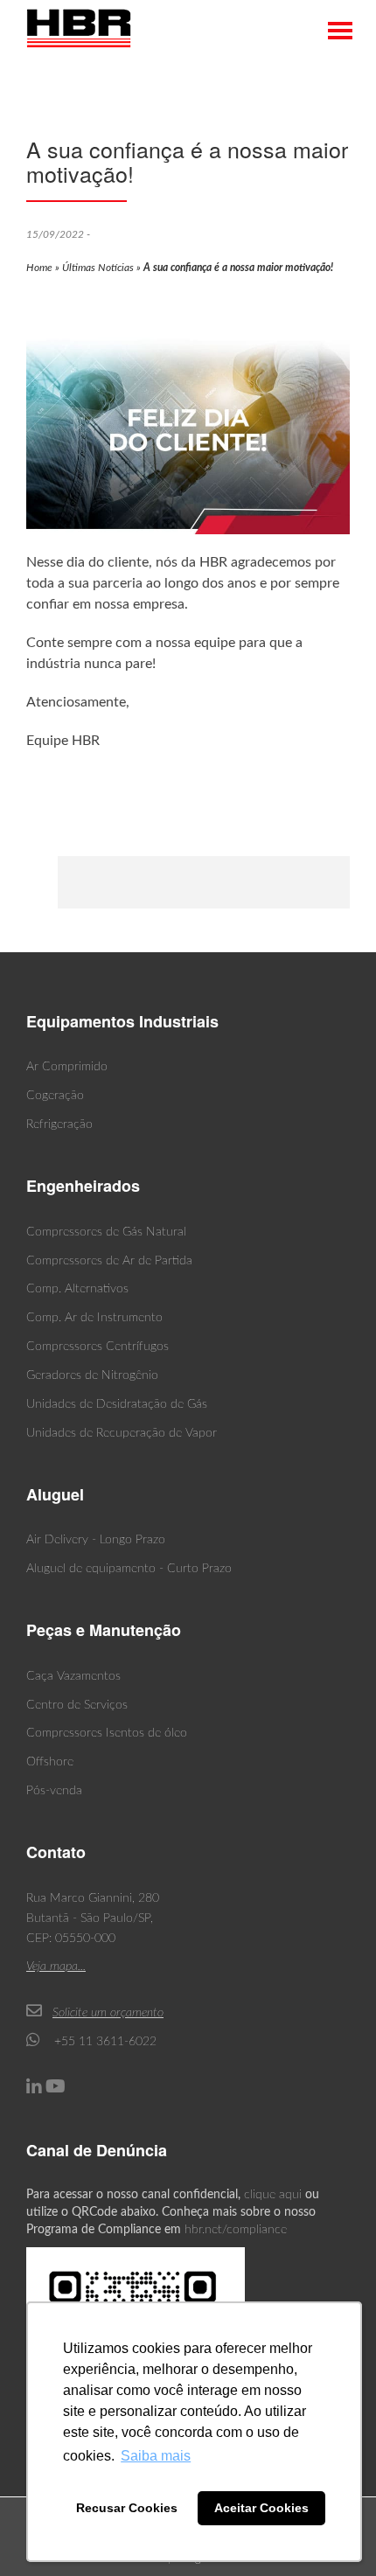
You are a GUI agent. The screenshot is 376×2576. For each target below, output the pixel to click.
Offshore (50, 1762)
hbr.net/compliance (236, 2230)
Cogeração (55, 1096)
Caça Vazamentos (73, 1676)
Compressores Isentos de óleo (107, 1733)
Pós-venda (54, 1791)
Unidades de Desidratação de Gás (117, 1404)
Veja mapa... (56, 1967)
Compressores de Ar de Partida (109, 1261)
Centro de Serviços (77, 1705)
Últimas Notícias (98, 268)
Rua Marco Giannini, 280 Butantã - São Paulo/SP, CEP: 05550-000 (93, 1918)
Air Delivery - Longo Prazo (96, 1540)
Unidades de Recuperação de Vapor (122, 1433)
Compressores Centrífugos (97, 1347)
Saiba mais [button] (156, 2456)
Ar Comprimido (67, 1067)
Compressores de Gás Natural (106, 1232)
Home (39, 268)
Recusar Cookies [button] (127, 2508)
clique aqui (273, 2195)
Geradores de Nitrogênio (92, 1375)
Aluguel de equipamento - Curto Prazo (129, 1569)
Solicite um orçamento (108, 2013)
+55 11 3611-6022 (104, 2042)
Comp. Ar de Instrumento (94, 1318)
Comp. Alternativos (77, 1289)
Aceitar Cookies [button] (261, 2508)
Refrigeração (59, 1124)
